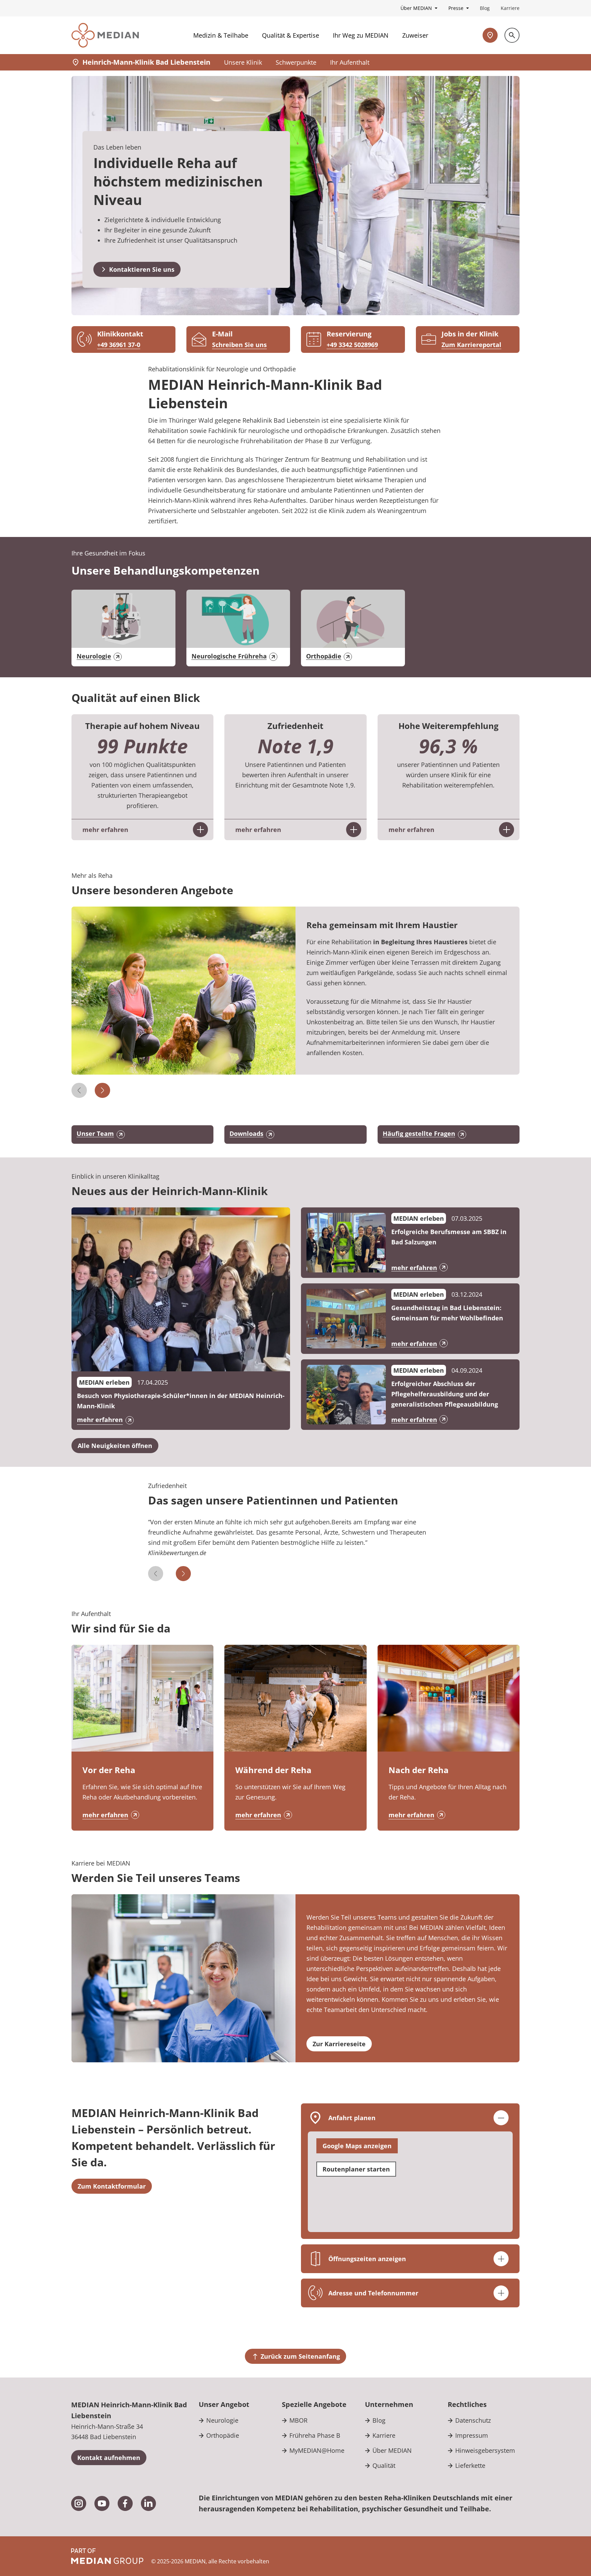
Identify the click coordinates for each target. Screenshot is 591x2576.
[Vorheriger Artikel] (79, 1090)
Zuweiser (415, 35)
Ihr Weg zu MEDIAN (361, 35)
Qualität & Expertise (291, 35)
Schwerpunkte (296, 62)
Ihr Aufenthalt (350, 62)
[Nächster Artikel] (102, 1090)
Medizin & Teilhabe (221, 35)
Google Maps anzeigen (357, 2146)
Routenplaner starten (356, 2169)
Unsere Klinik (243, 62)
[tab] (296, 1541)
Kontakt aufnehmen (109, 2458)
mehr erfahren (105, 1815)
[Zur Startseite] (105, 35)
